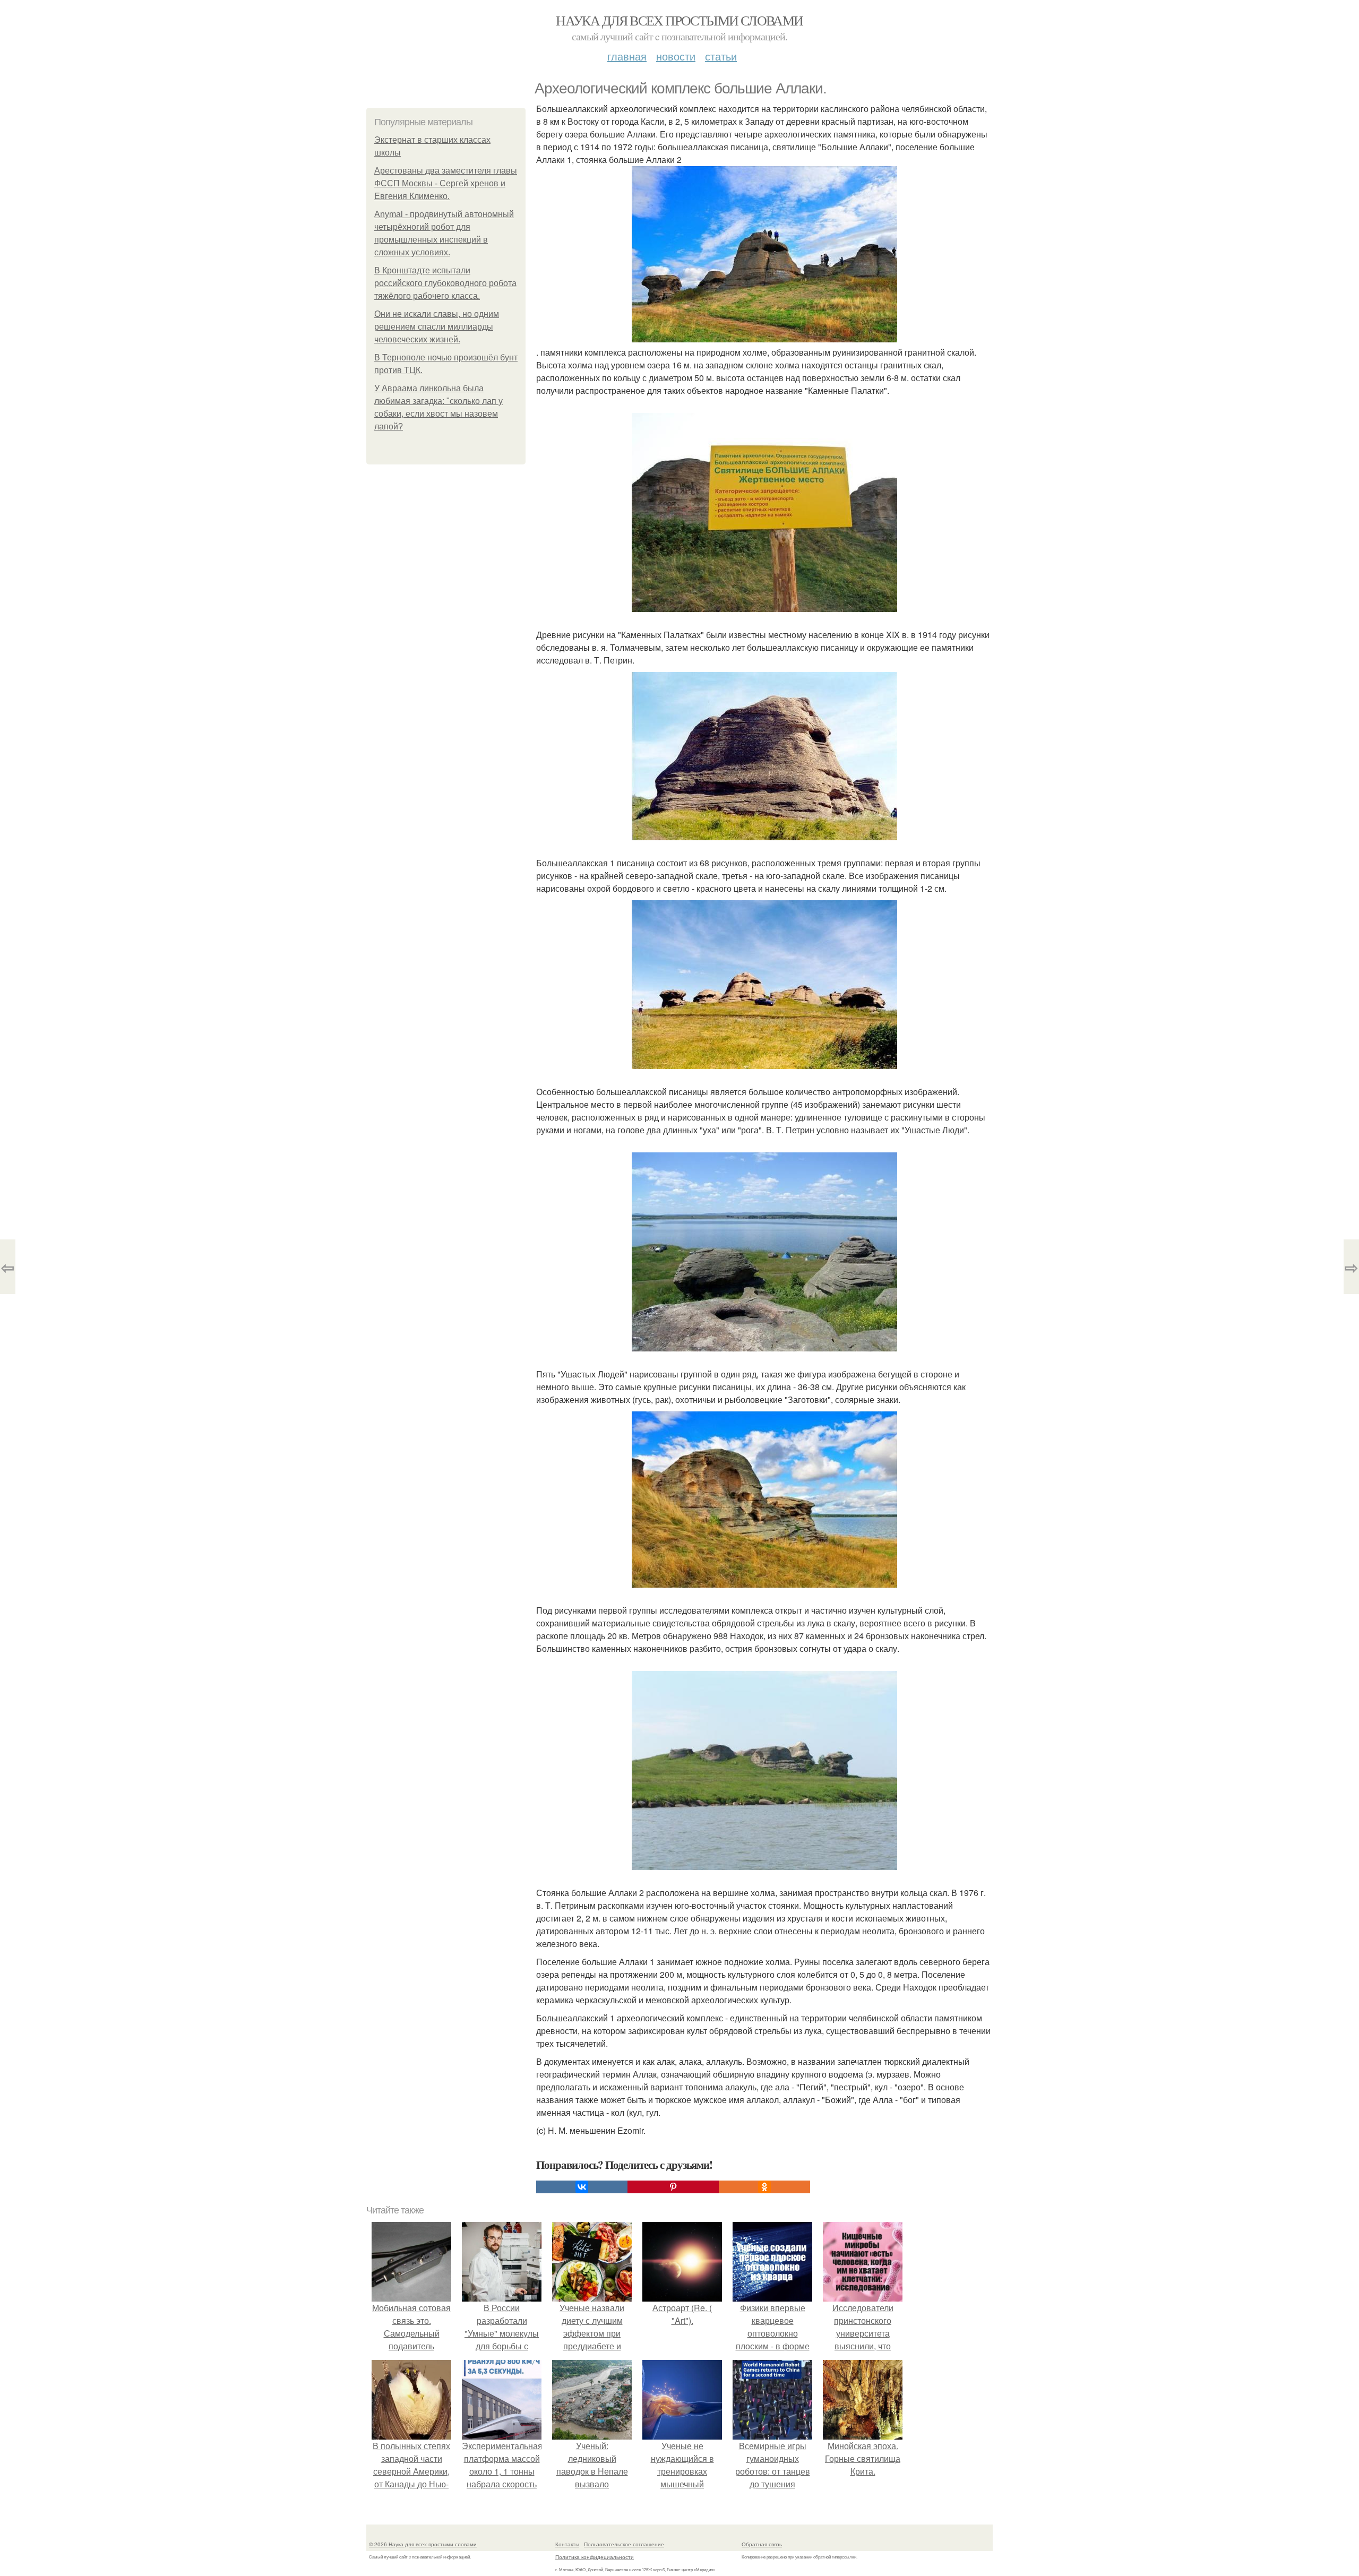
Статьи (721, 56)
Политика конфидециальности (595, 2557)
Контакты (567, 2544)
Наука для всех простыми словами (679, 20)
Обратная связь (762, 2544)
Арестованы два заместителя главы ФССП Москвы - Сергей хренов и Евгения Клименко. (446, 183)
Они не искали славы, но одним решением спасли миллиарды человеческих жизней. (437, 327)
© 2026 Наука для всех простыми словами (423, 2544)
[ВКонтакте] (582, 2187)
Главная (627, 56)
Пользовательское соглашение (624, 2544)
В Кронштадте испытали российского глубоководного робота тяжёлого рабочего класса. (445, 283)
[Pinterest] (673, 2187)
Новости (676, 56)
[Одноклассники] (764, 2187)
